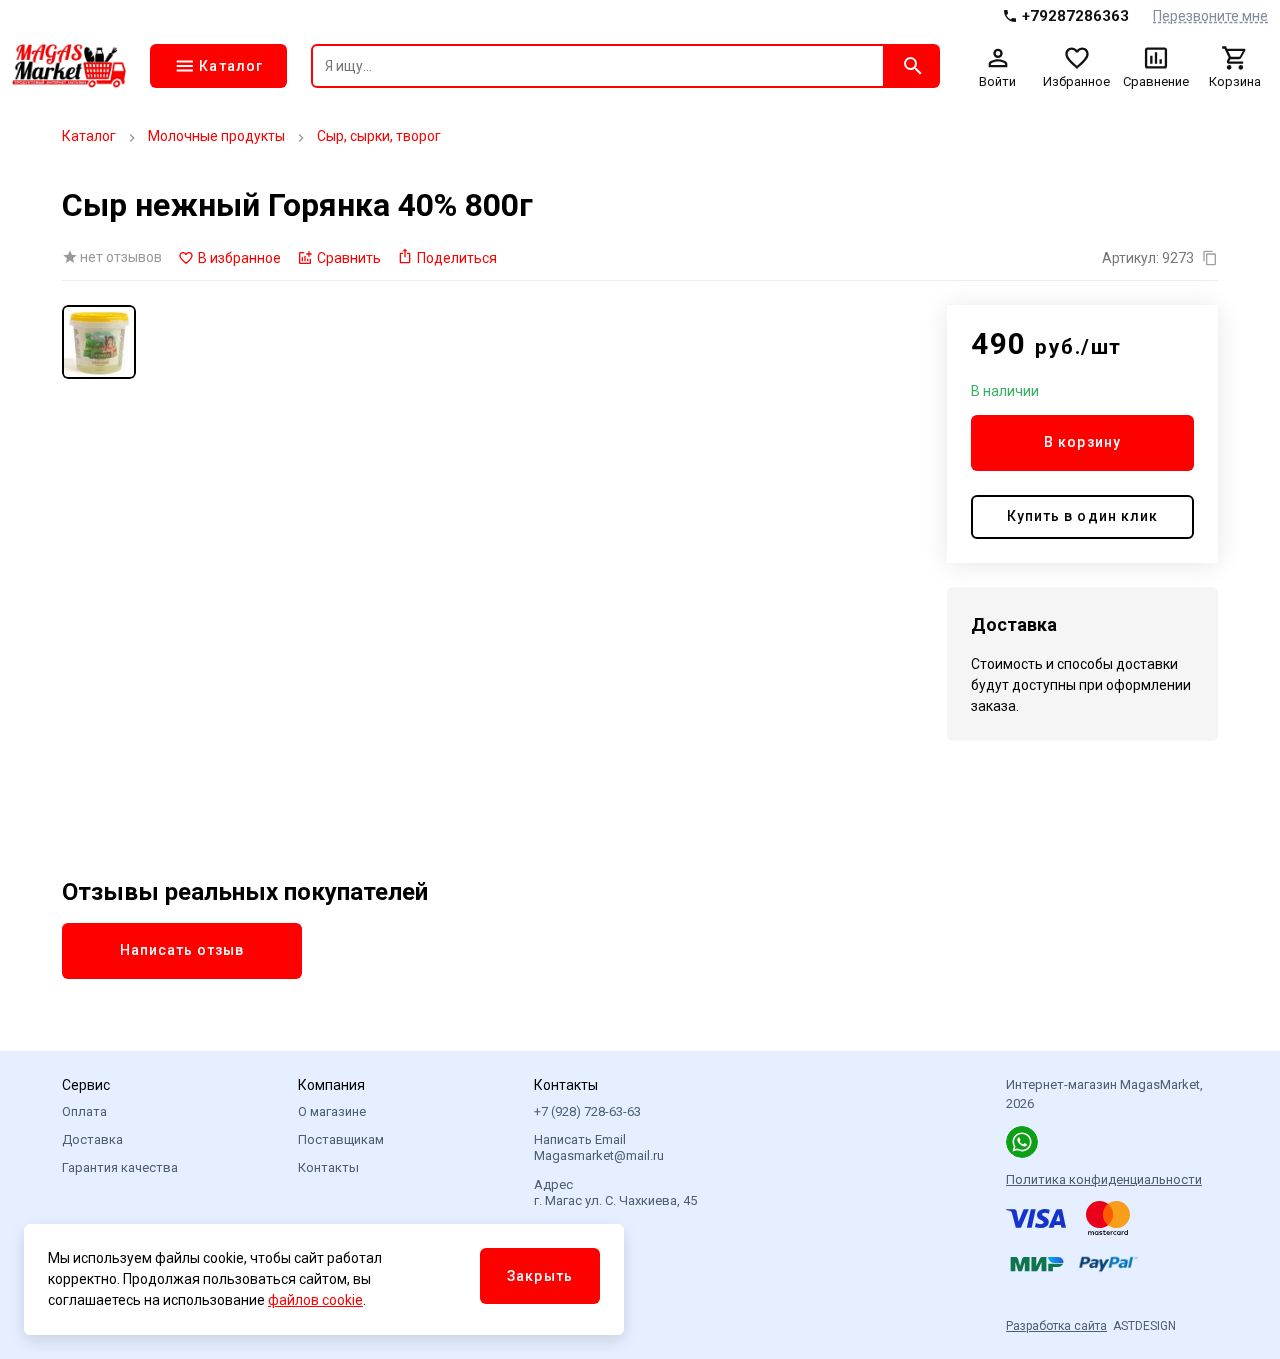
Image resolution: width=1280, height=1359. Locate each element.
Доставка (92, 1139)
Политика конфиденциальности (1104, 1179)
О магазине (332, 1111)
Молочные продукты (216, 136)
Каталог (89, 136)
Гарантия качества (120, 1167)
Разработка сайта (1056, 1326)
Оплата (84, 1111)
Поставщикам (341, 1139)
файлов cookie (315, 1300)
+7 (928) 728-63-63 (587, 1111)
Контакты (328, 1167)
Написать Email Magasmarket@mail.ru (599, 1147)
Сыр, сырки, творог (379, 136)
